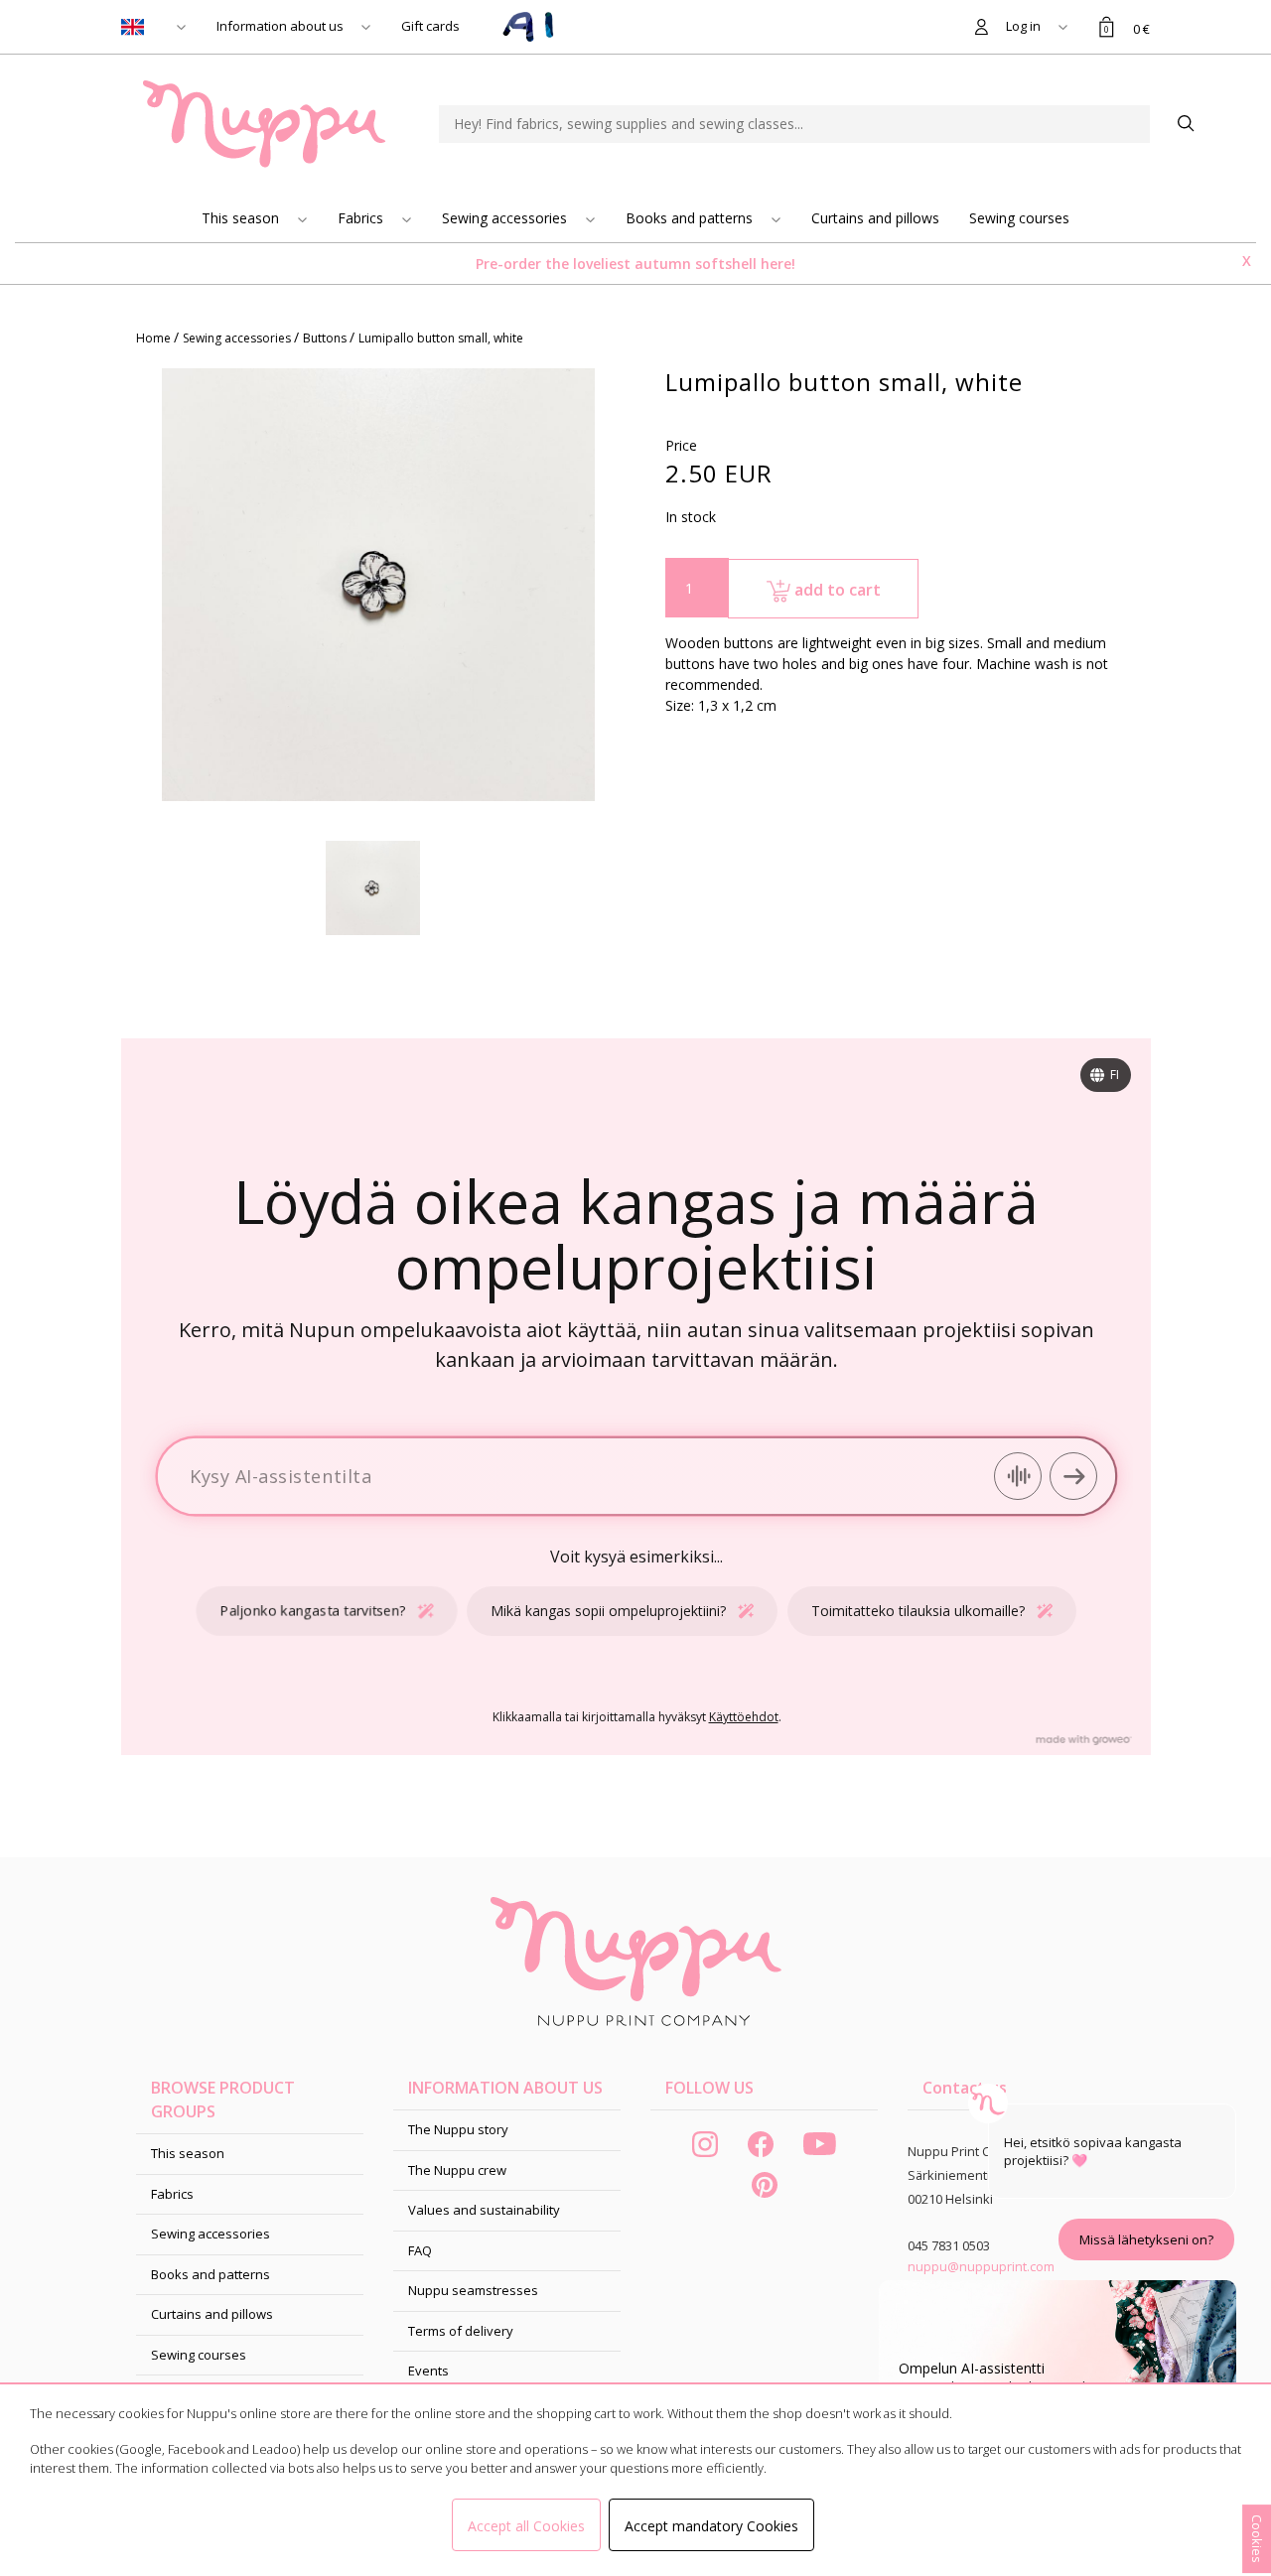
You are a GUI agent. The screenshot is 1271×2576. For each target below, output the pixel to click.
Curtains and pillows (875, 218)
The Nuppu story (458, 2129)
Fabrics (362, 218)
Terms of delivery (461, 2331)
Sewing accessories (506, 218)
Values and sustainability (484, 2210)
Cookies (1257, 2539)
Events (428, 2371)
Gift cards (430, 26)
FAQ (420, 2250)
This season (242, 218)
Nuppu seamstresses (473, 2290)
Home (155, 338)
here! (778, 264)
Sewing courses (1019, 218)
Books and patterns (691, 218)
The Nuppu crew (457, 2170)
